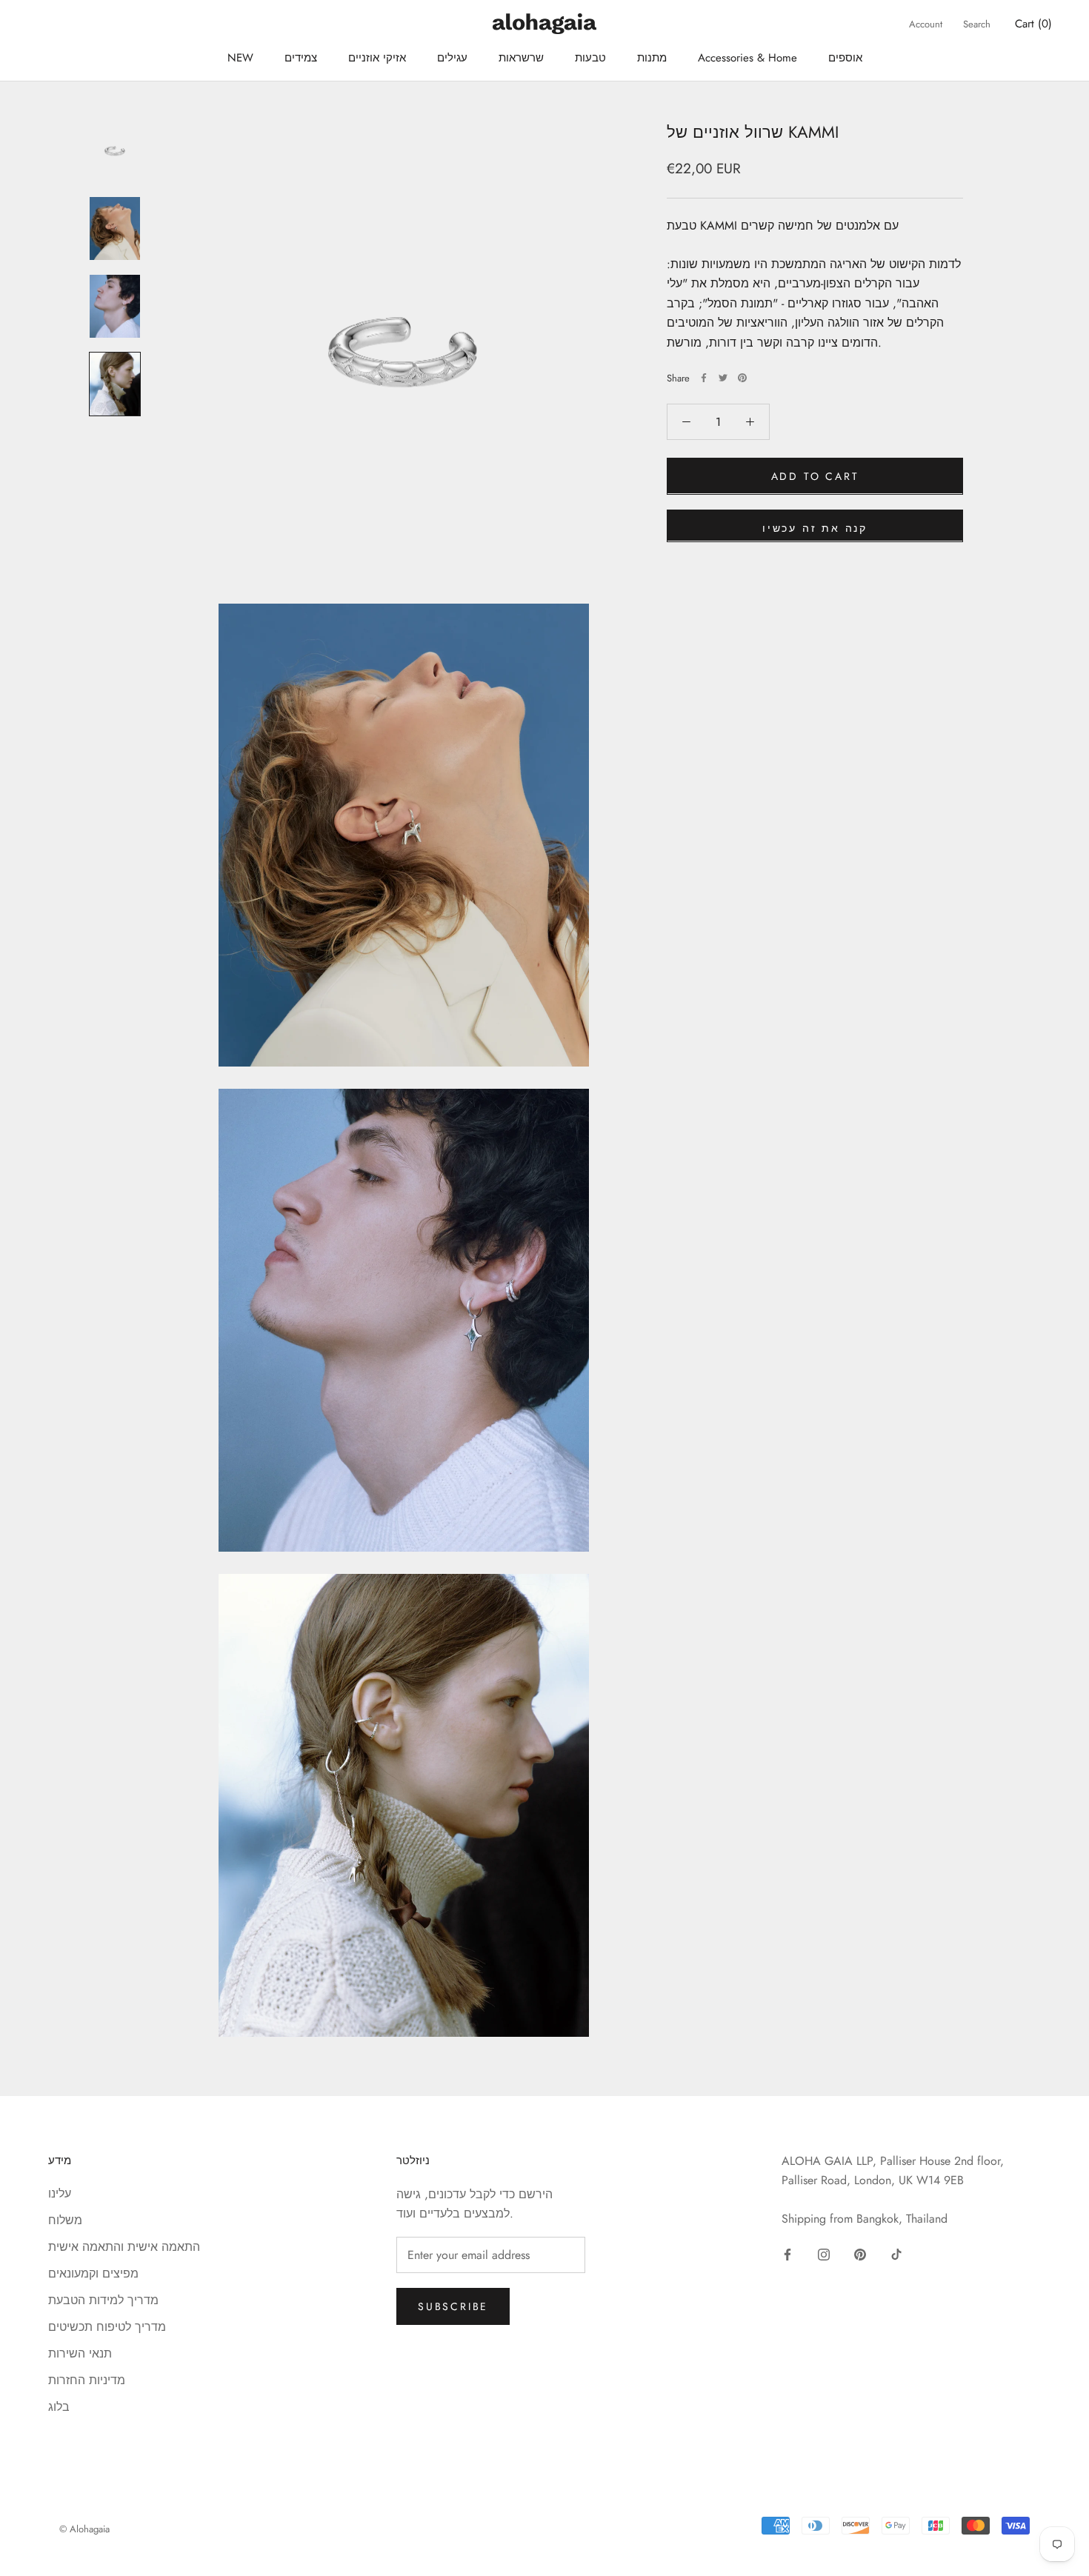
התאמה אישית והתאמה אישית (124, 2247)
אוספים (845, 58)
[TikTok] (896, 2254)
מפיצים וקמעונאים (93, 2273)
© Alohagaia (84, 2529)
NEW (240, 58)
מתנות (652, 58)
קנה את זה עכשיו (815, 527)
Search (977, 24)
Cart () (1033, 24)
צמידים (301, 58)
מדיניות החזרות (87, 2380)
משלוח (65, 2220)
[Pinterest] (742, 378)
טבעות (590, 58)
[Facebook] (704, 378)
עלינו (60, 2193)
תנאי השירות (80, 2353)
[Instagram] (824, 2254)
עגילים (452, 58)
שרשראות (521, 58)
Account (926, 24)
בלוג (59, 2407)
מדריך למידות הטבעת (103, 2300)
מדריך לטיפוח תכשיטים (107, 2327)
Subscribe (453, 2306)
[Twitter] (723, 378)
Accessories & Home (747, 58)
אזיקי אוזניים (377, 58)
